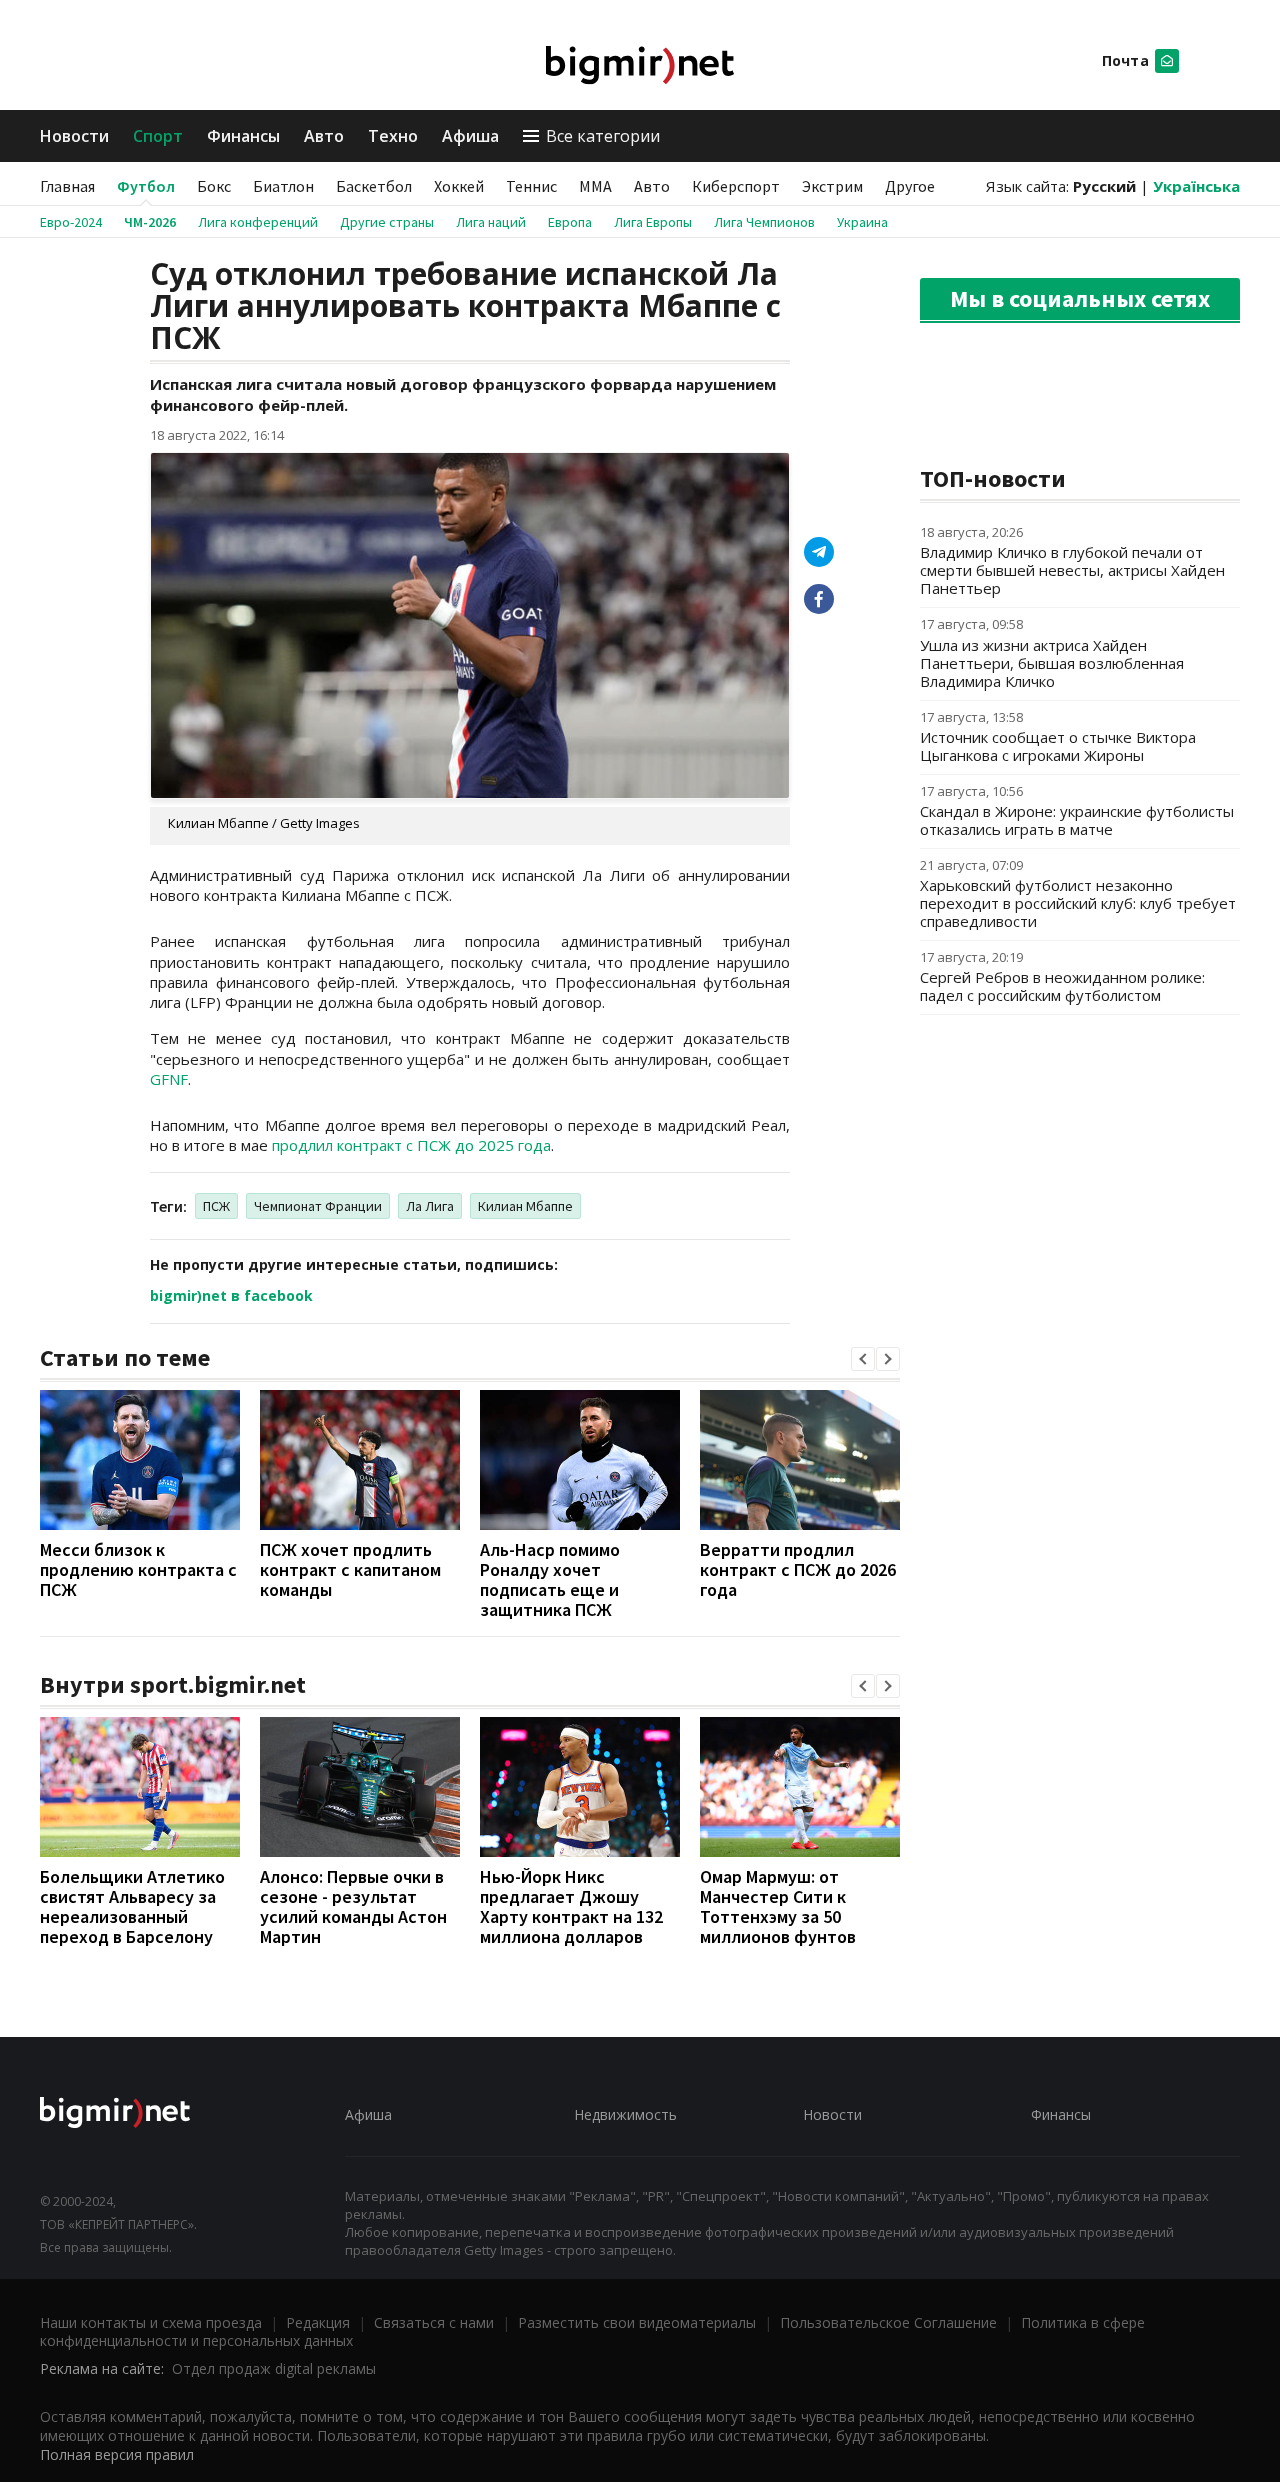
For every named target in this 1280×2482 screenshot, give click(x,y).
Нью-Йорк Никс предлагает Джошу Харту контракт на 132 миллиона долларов (571, 1906)
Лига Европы (653, 222)
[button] (863, 1359)
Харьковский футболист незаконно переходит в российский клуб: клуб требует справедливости (1078, 903)
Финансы (243, 136)
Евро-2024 (71, 222)
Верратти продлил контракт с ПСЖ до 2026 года (798, 1569)
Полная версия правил (117, 2454)
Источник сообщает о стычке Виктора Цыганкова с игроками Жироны (1058, 746)
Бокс (214, 186)
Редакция (318, 2322)
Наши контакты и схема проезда (151, 2322)
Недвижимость (625, 2114)
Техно (393, 136)
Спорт (158, 136)
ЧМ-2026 (150, 222)
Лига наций (491, 222)
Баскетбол (374, 186)
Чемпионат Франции (318, 1206)
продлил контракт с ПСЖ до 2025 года (411, 1145)
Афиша (470, 136)
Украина (862, 222)
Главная (67, 186)
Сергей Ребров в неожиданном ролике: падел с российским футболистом (1062, 986)
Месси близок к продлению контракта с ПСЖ (138, 1569)
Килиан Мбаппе (525, 1206)
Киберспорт (736, 186)
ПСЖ (216, 1206)
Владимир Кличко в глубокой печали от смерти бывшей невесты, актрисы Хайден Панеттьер (1072, 570)
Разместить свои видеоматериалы (637, 2322)
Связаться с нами (434, 2322)
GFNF (169, 1079)
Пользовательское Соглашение (888, 2322)
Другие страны (387, 222)
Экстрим (832, 186)
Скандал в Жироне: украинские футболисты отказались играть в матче (1077, 820)
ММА (595, 186)
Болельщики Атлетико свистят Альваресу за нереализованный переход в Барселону (132, 1906)
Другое (910, 186)
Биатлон (283, 186)
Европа (570, 222)
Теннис (531, 186)
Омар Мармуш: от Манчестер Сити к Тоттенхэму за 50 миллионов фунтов (778, 1906)
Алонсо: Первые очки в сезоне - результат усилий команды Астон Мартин (353, 1906)
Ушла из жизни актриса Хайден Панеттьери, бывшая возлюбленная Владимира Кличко (1052, 663)
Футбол (146, 186)
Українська (1196, 186)
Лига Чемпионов (764, 222)
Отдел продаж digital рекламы (274, 2368)
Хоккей (459, 186)
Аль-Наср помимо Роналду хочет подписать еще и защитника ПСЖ (550, 1579)
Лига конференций (258, 222)
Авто (324, 136)
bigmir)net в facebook (231, 1295)
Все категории (603, 136)
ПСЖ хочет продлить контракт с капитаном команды (350, 1569)
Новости (74, 136)
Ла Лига (430, 1206)
